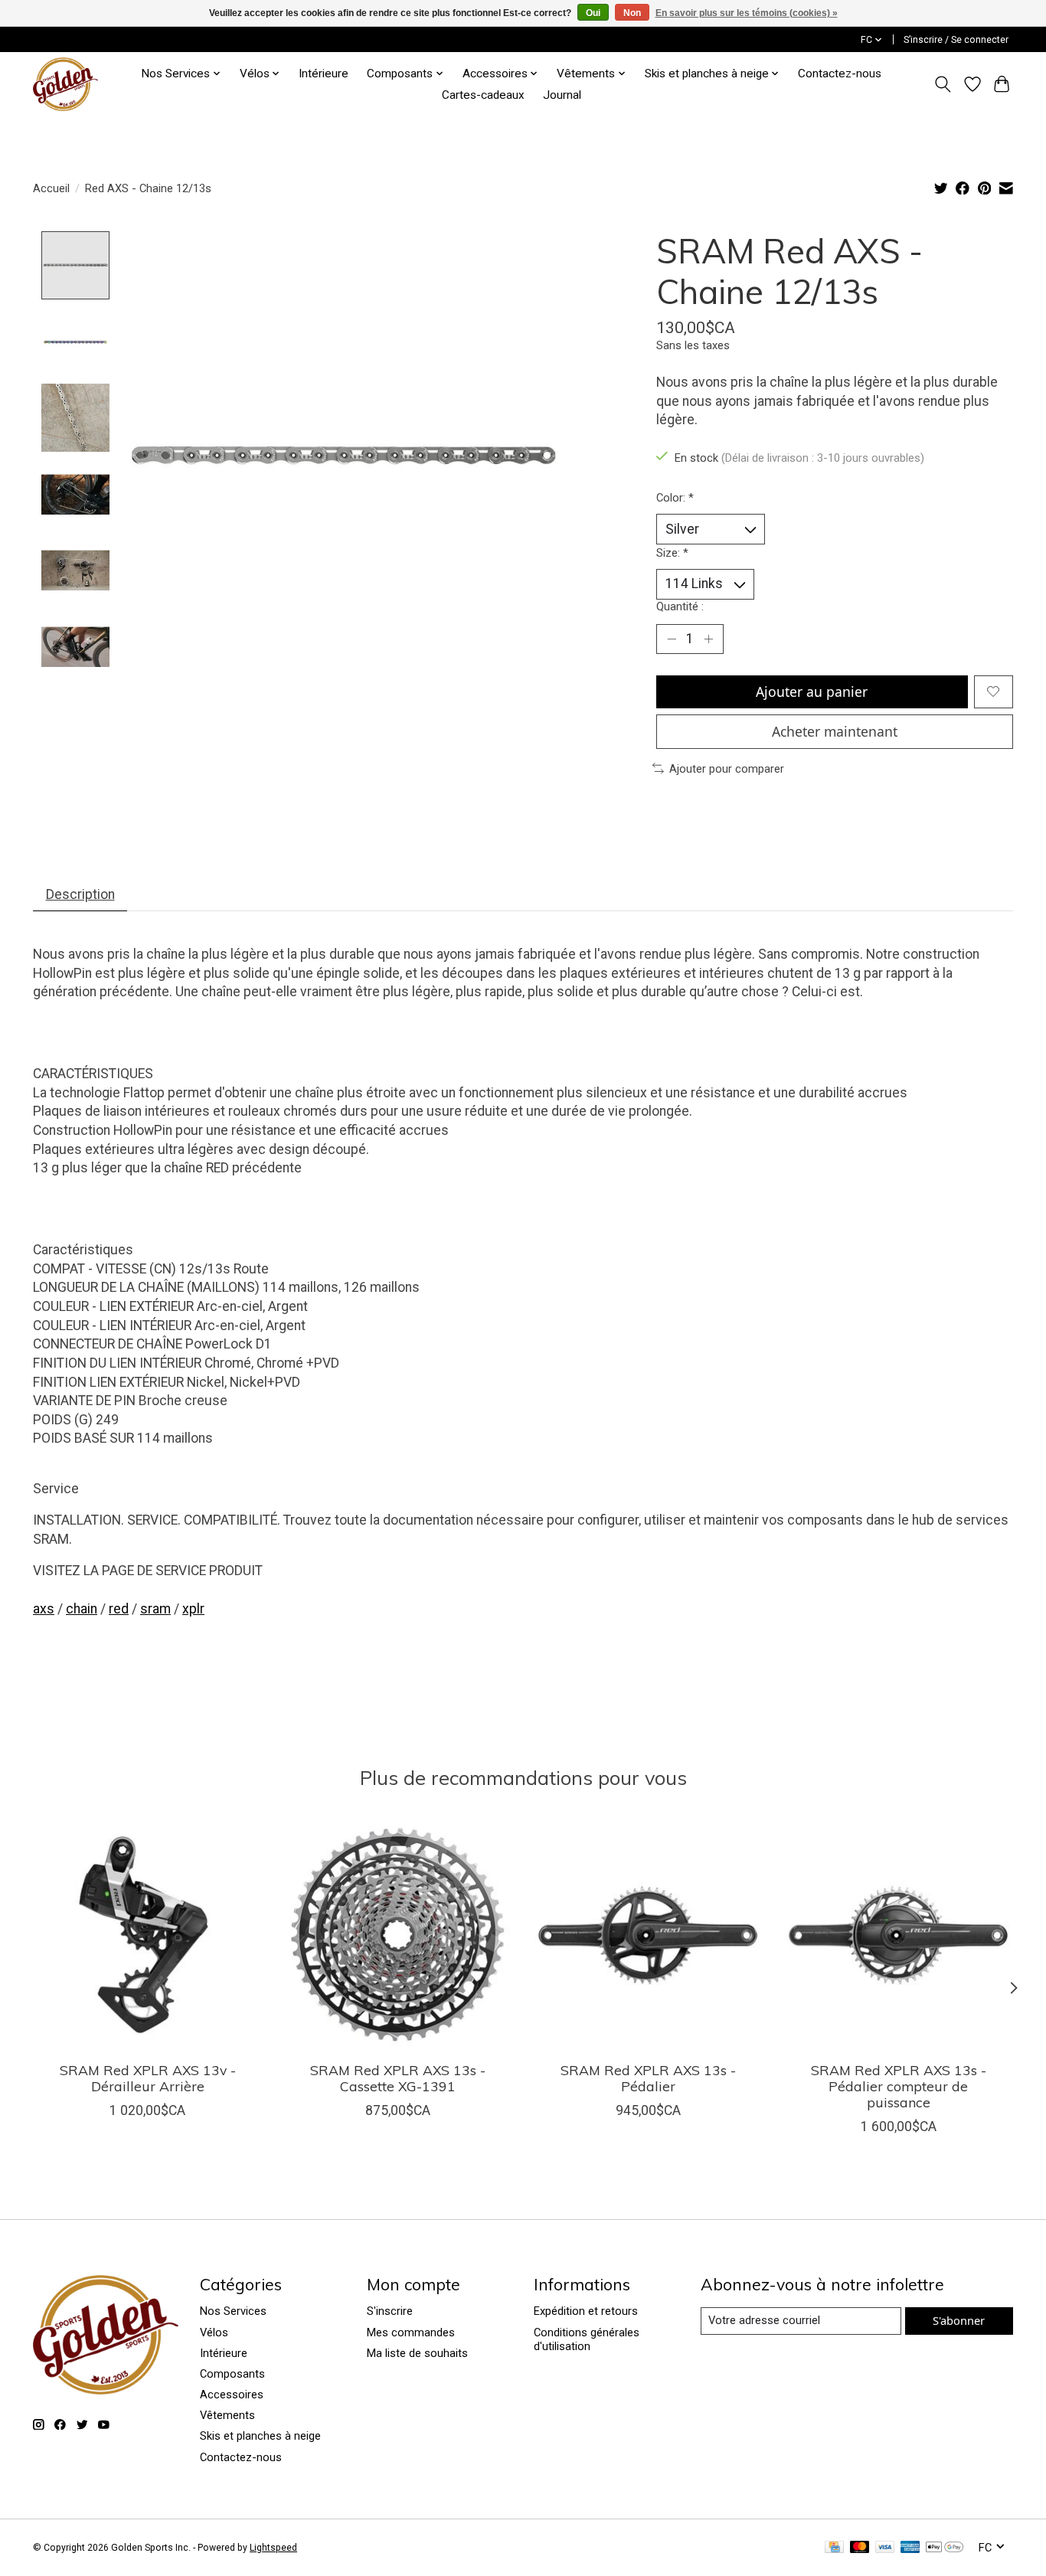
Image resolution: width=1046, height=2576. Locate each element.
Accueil (51, 188)
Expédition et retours (586, 2311)
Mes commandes (411, 2332)
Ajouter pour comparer (727, 769)
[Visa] (885, 2548)
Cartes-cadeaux (483, 95)
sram (155, 1609)
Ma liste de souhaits (417, 2353)
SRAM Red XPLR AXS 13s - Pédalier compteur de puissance (899, 2086)
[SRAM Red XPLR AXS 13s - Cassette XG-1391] (398, 1935)
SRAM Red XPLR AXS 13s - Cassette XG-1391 (398, 2078)
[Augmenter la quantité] (708, 639)
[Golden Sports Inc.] (65, 84)
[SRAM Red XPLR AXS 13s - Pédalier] (648, 1935)
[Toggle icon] (943, 84)
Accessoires (232, 2395)
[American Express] (910, 2548)
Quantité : (680, 606)
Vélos (214, 2332)
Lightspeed (273, 2548)
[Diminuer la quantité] (672, 639)
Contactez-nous (840, 74)
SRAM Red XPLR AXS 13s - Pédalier (648, 2078)
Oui (593, 13)
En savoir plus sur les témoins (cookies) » (747, 13)
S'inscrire (390, 2311)
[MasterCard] (860, 2548)
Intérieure (324, 74)
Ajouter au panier (812, 691)
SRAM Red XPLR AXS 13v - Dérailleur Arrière (148, 2078)
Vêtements (227, 2415)
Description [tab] (80, 894)
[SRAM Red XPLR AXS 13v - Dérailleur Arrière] (147, 1935)
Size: (672, 553)
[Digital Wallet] (945, 2548)
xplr (193, 1609)
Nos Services (233, 2311)
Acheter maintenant (835, 731)
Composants (232, 2374)
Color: (675, 498)
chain (82, 1609)
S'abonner (959, 2320)
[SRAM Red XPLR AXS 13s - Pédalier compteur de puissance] (899, 1935)
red (119, 1609)
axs (44, 1609)
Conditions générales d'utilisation (587, 2339)
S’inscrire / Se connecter (956, 40)
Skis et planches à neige (260, 2436)
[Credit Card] (834, 2548)
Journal (562, 95)
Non (632, 13)
